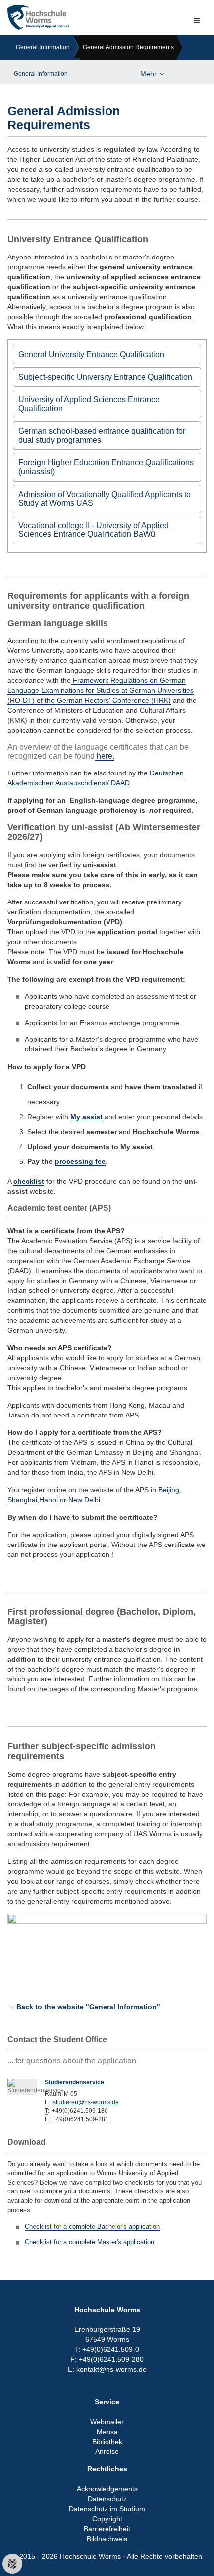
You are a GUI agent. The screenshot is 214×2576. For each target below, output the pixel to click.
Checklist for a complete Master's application (90, 2242)
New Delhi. (85, 1500)
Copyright (107, 2519)
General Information (43, 47)
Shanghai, (23, 1500)
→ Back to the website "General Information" (84, 2007)
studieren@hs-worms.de (86, 2102)
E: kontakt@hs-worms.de (107, 2369)
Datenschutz (107, 2499)
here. (105, 756)
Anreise (107, 2451)
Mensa (107, 2432)
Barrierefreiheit (107, 2529)
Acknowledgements (107, 2489)
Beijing (169, 1490)
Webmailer (107, 2422)
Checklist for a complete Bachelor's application (92, 2227)
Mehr (149, 74)
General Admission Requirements (128, 47)
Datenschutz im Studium (107, 2509)
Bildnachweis (107, 2539)
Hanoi (49, 1500)
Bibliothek (107, 2442)
